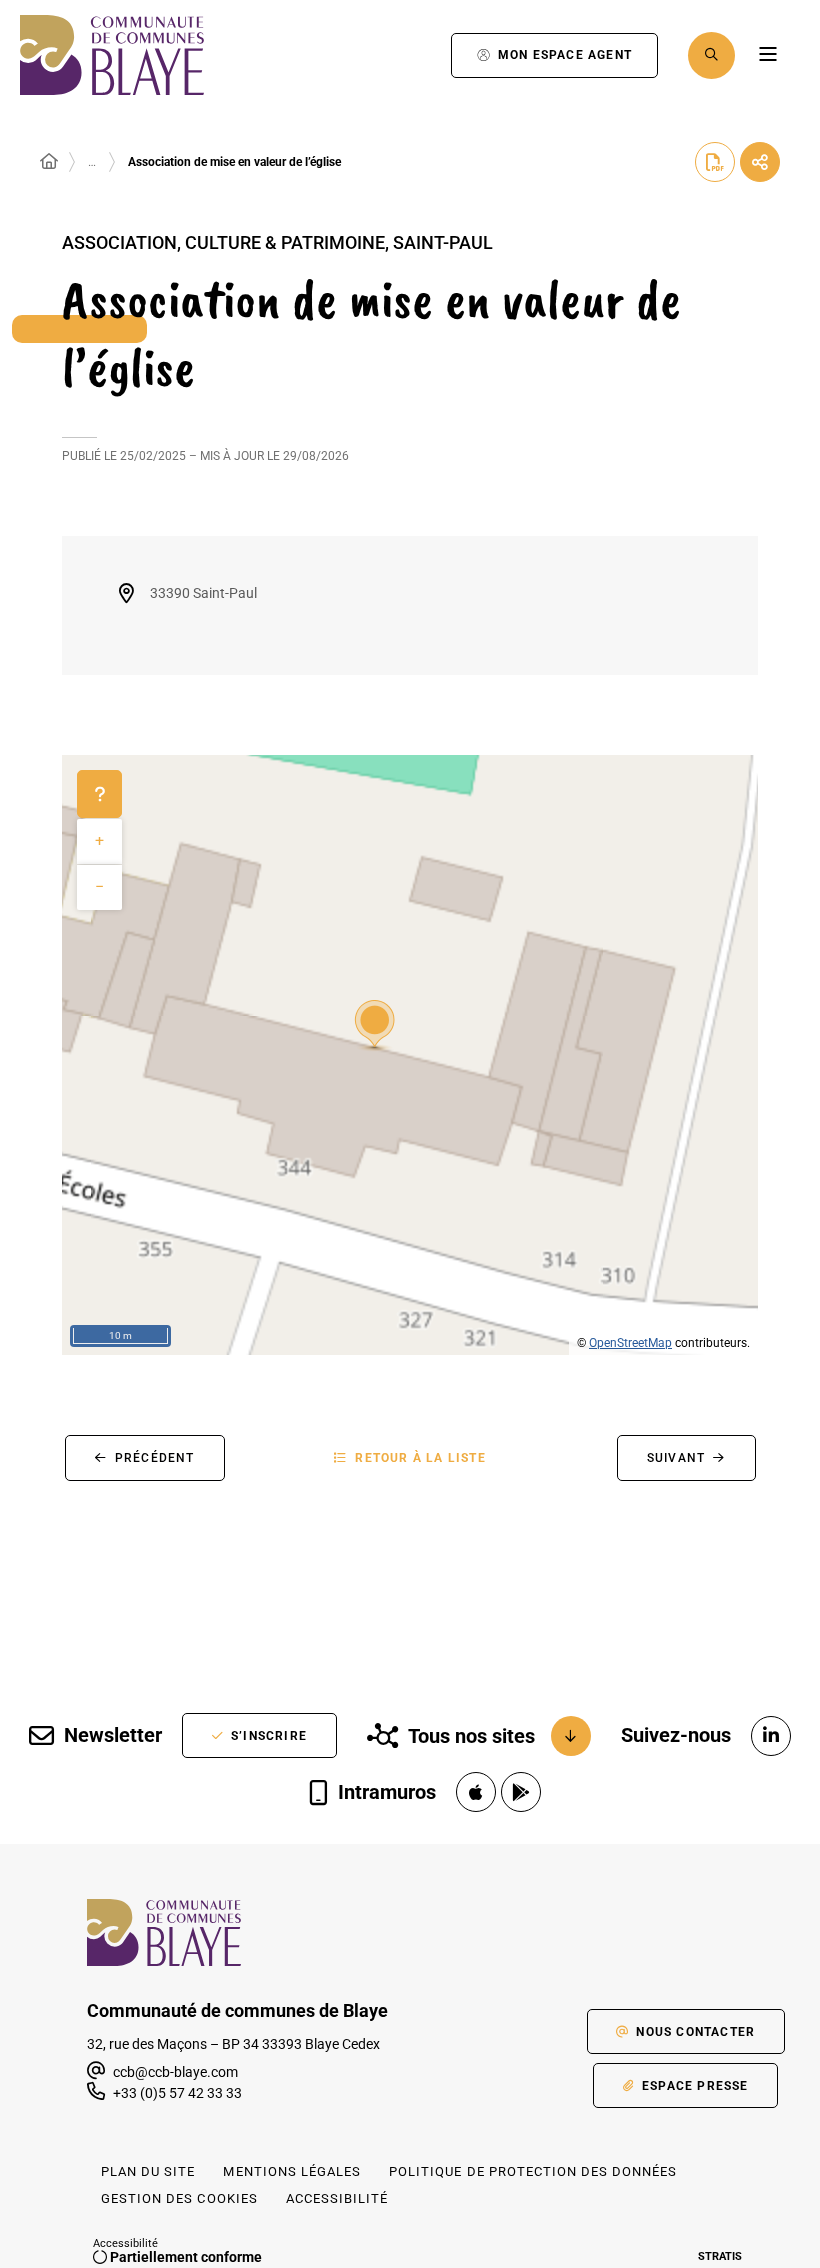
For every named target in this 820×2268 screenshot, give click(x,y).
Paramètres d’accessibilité (415, 55)
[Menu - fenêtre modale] (767, 55)
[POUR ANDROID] (521, 1792)
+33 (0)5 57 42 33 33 (177, 2093)
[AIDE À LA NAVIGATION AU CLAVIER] (99, 794)
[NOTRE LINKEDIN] (771, 1736)
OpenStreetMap (630, 1343)
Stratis (720, 2256)
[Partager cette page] (760, 162)
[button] (711, 55)
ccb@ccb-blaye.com (174, 2072)
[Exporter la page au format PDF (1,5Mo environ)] (715, 162)
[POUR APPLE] (476, 1792)
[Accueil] (49, 162)
